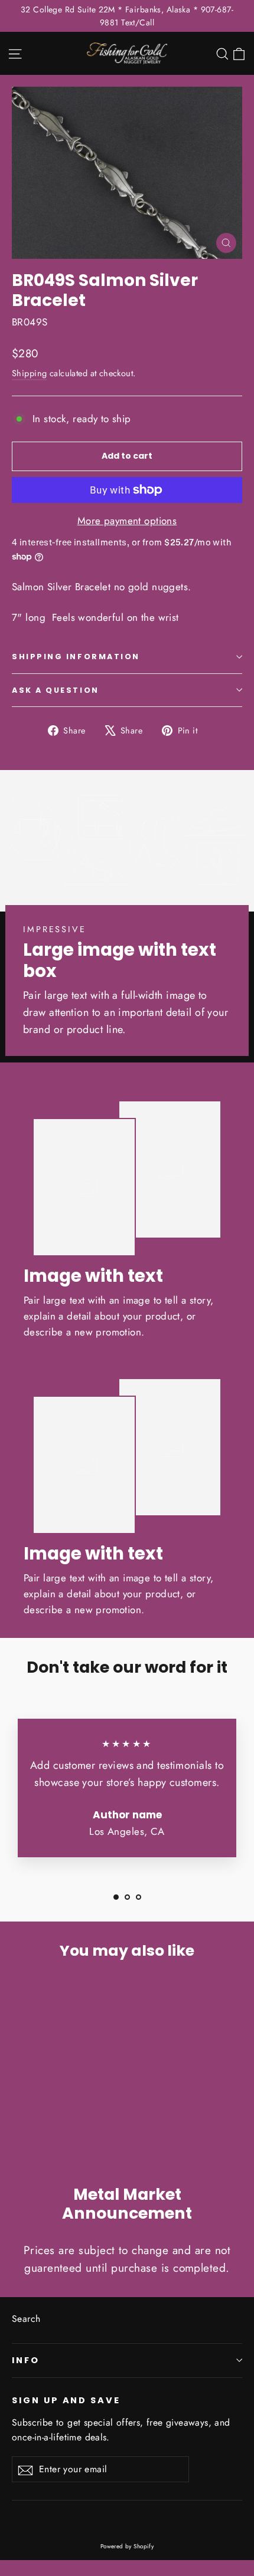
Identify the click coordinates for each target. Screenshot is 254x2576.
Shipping (29, 373)
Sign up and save (66, 2400)
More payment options (127, 521)
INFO (26, 2360)
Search (26, 2319)
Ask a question (56, 690)
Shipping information (76, 657)
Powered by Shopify (127, 2546)
